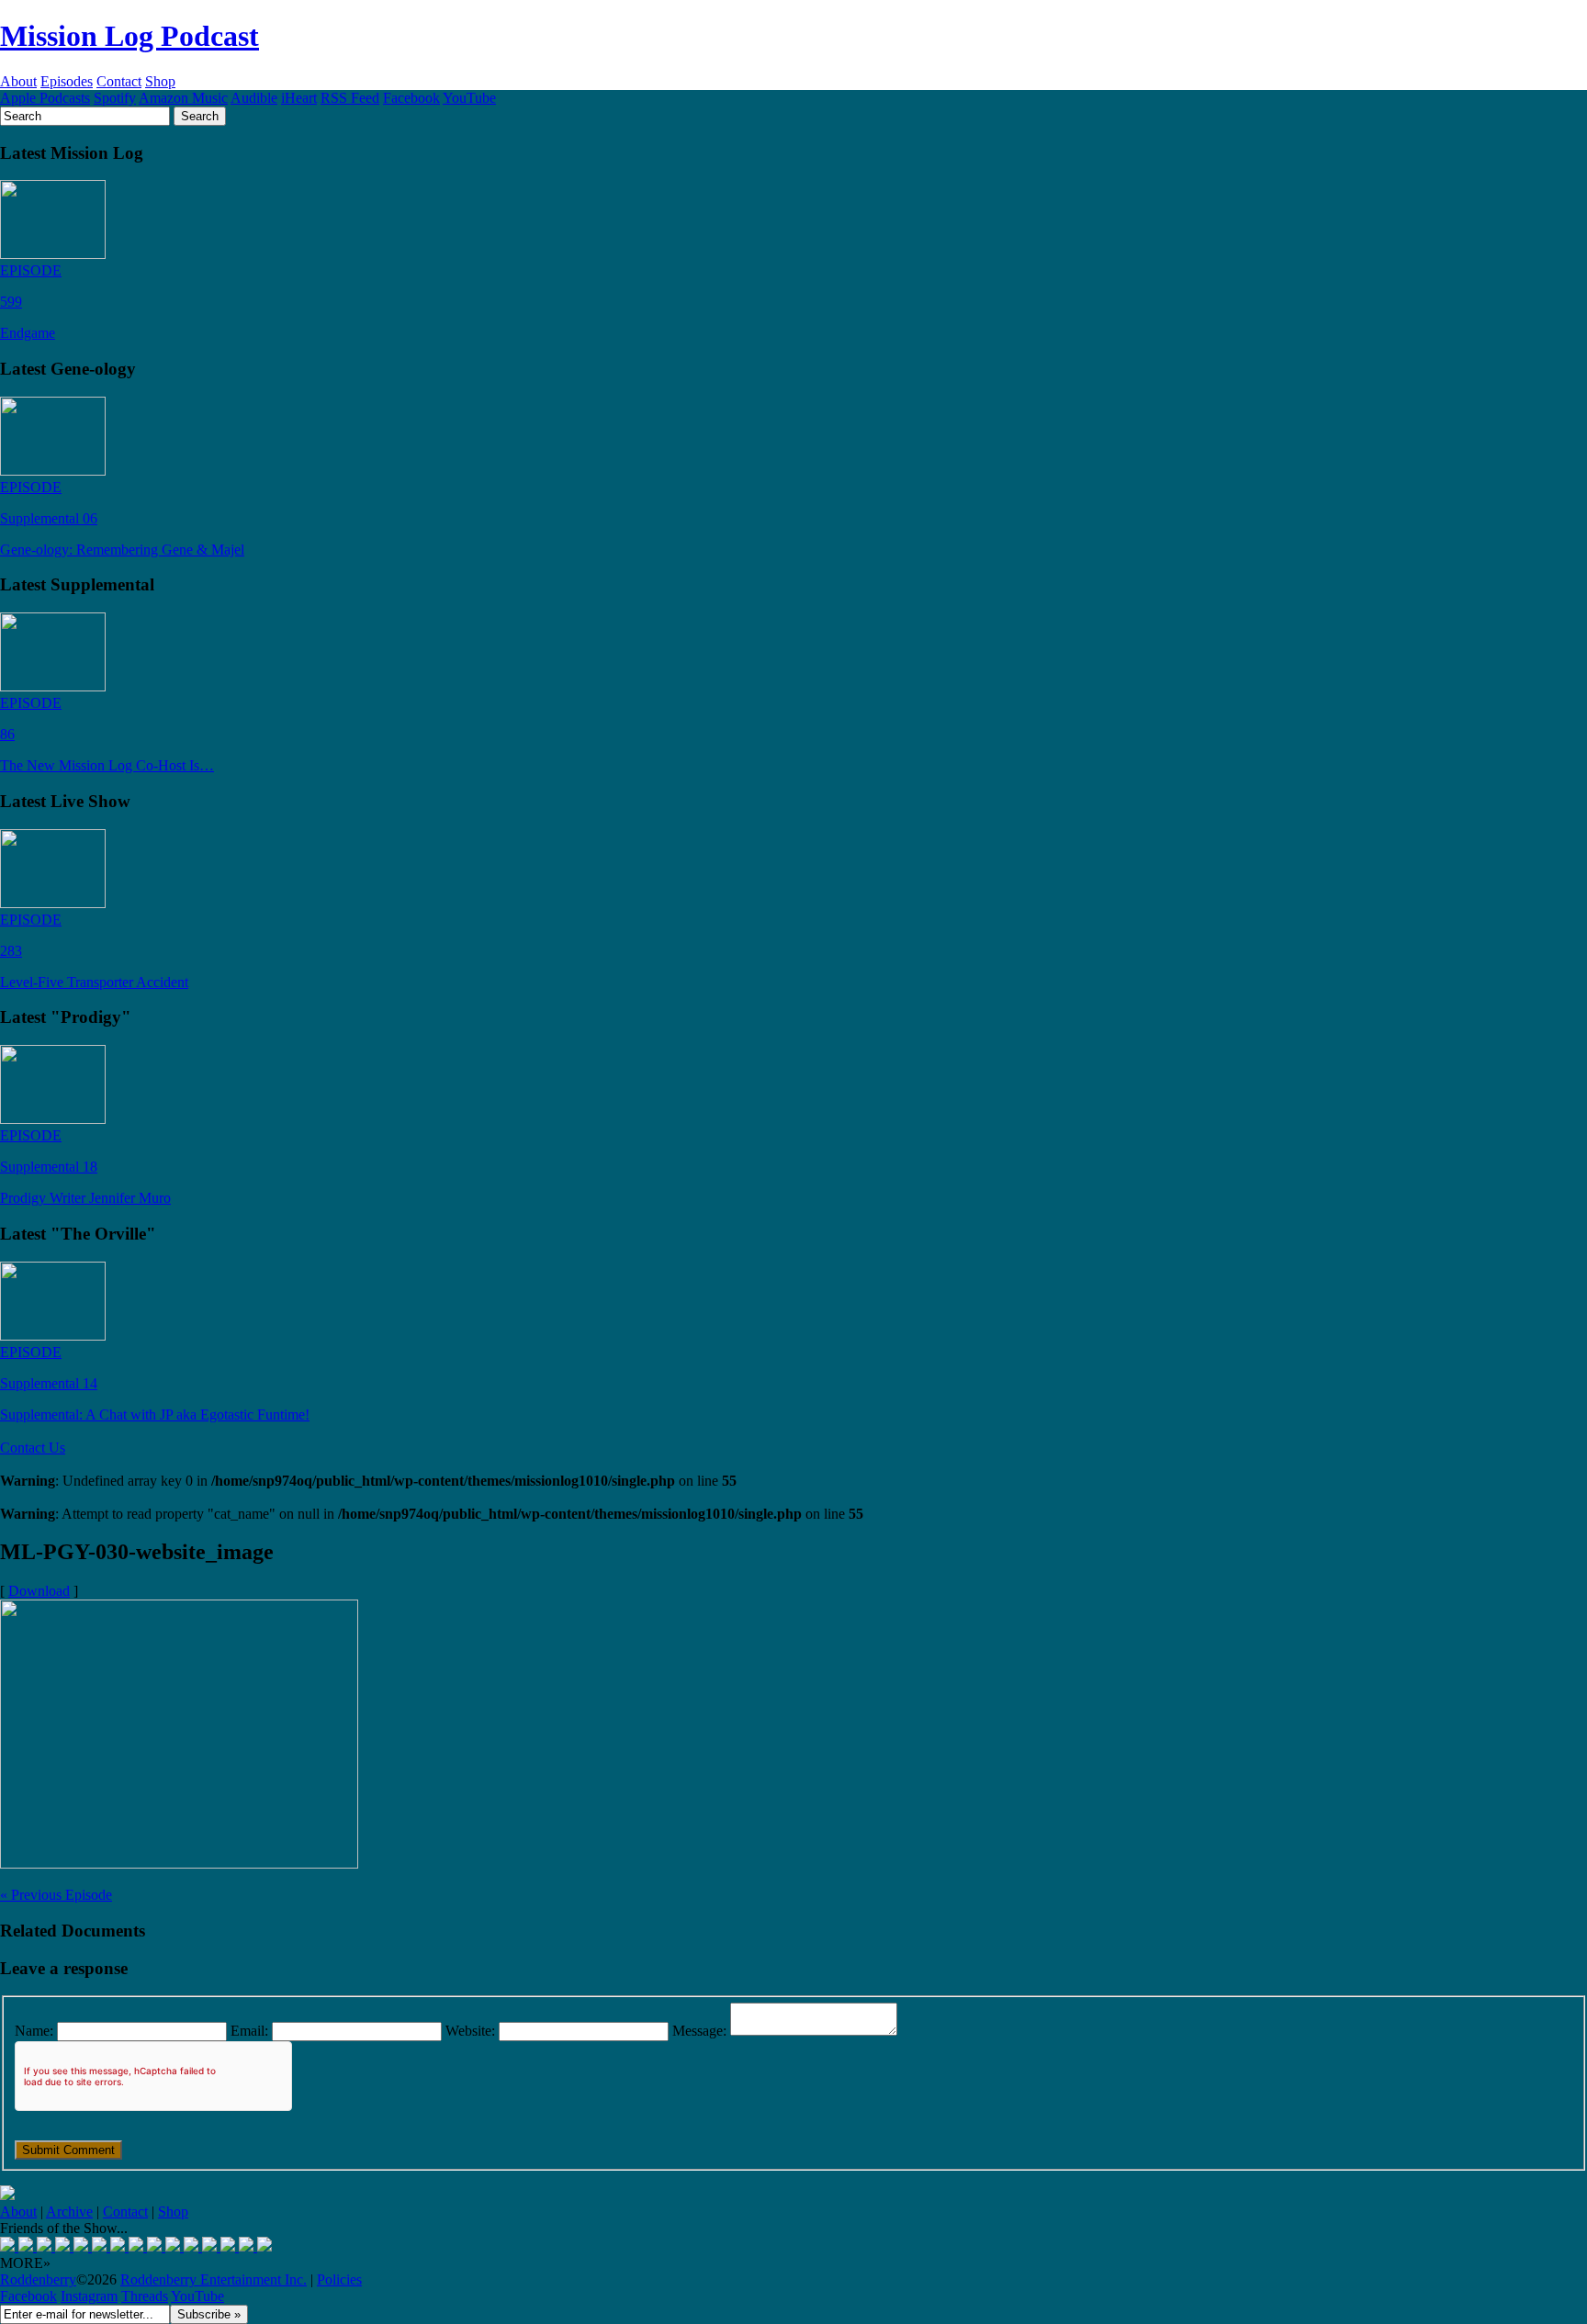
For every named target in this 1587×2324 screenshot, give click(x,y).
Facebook (411, 98)
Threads (145, 2296)
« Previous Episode (56, 1895)
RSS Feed (350, 98)
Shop (160, 81)
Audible (254, 98)
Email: (249, 2031)
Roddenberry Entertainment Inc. (214, 2279)
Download (39, 1591)
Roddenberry (38, 2279)
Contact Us (33, 1448)
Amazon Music (183, 98)
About (18, 81)
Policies (339, 2279)
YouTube (469, 98)
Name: (34, 2031)
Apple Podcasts (45, 98)
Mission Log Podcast (129, 36)
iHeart (299, 98)
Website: (470, 2031)
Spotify (115, 98)
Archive (69, 2212)
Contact (119, 81)
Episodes (67, 81)
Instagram (89, 2296)
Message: (699, 2031)
